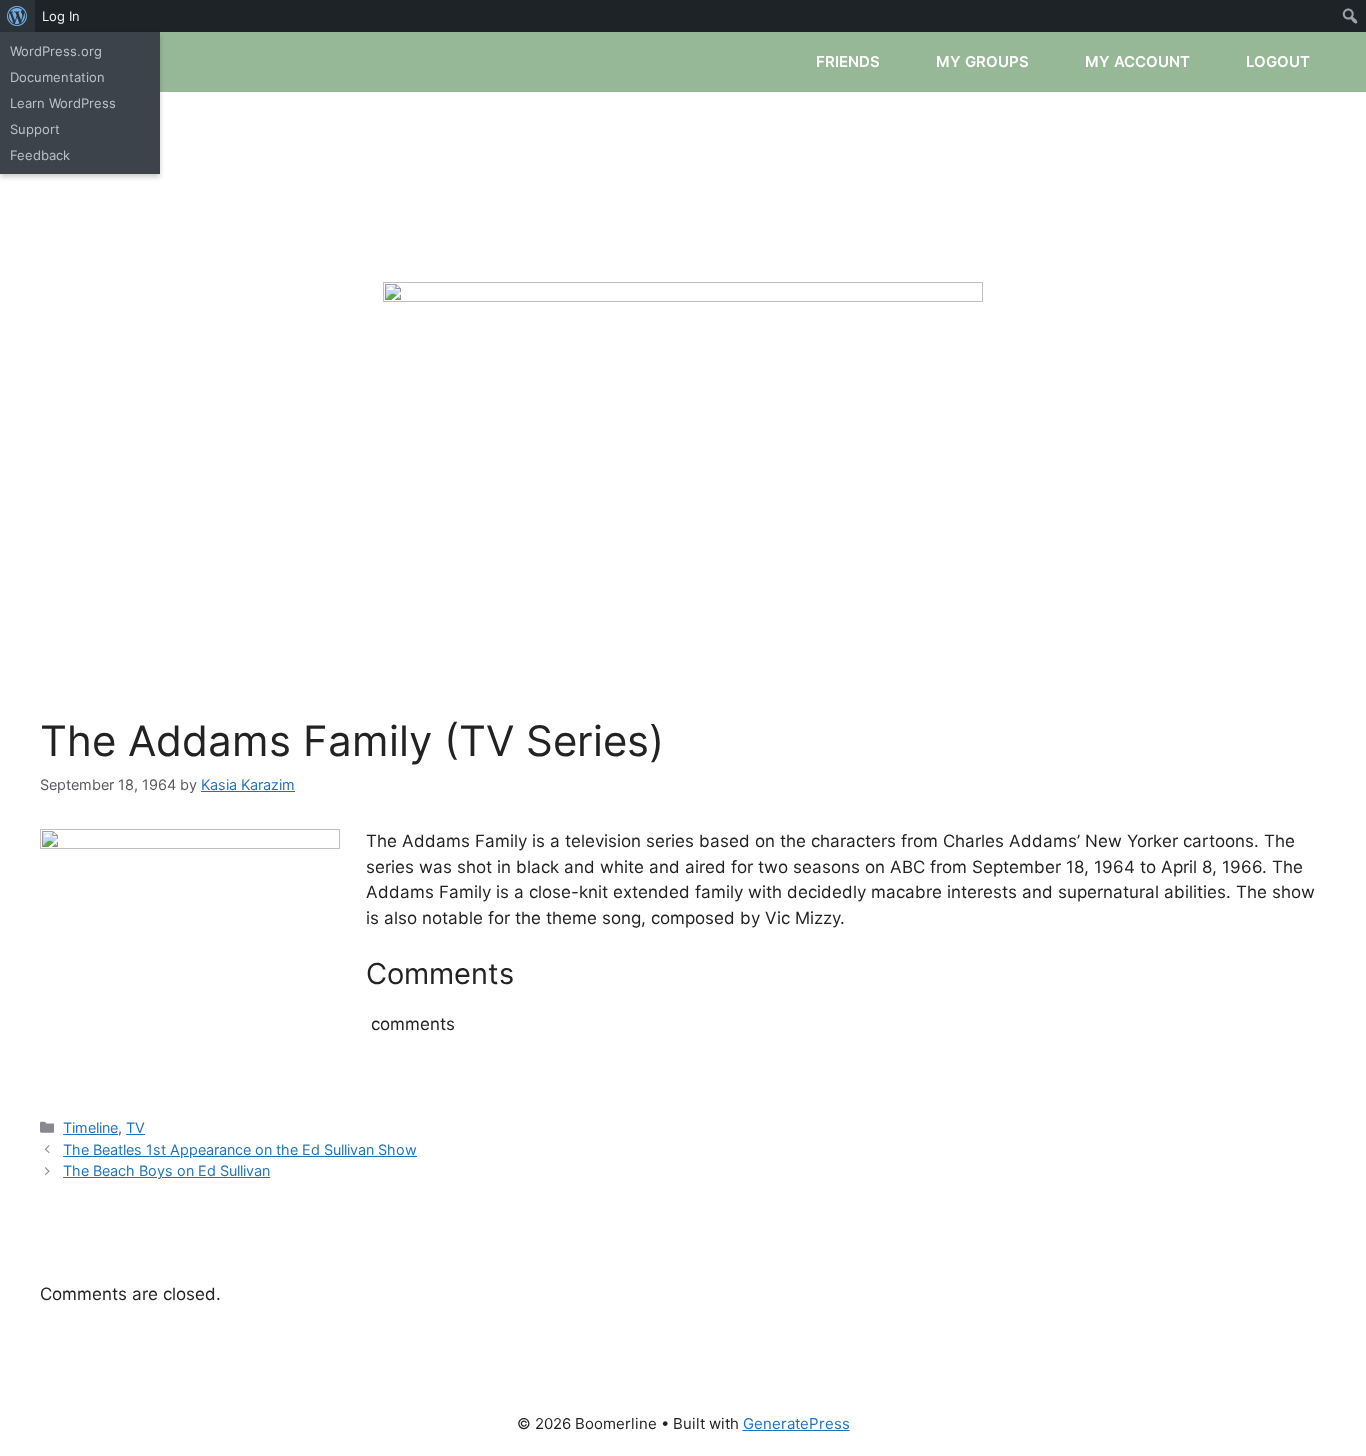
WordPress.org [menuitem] (56, 51)
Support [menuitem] (35, 129)
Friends (850, 61)
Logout (1280, 61)
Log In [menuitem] (61, 16)
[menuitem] (17, 16)
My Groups (984, 61)
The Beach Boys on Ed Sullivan (166, 1170)
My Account (1139, 61)
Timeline (90, 1127)
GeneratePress (796, 1423)
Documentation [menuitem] (57, 77)
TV (135, 1127)
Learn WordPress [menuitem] (63, 103)
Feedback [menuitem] (40, 155)
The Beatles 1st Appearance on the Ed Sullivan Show (240, 1149)
